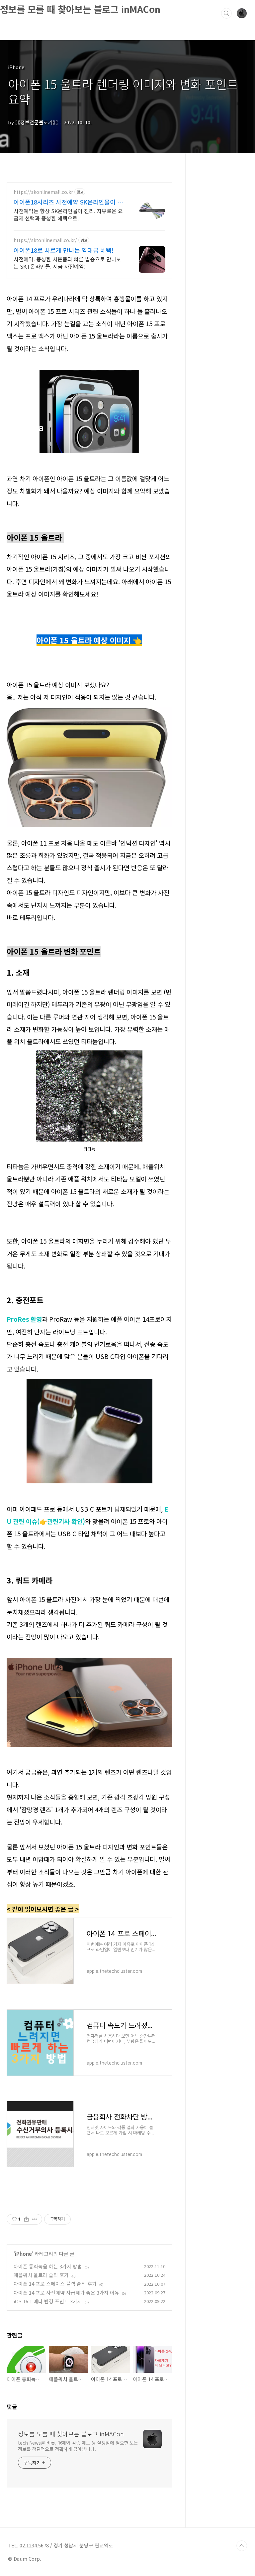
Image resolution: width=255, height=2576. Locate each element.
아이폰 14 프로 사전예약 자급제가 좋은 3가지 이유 (66, 2293)
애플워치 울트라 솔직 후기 (41, 2275)
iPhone (23, 2254)
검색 (226, 13)
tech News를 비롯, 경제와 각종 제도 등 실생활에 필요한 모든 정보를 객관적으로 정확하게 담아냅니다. (78, 2446)
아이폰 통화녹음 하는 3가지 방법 (48, 2266)
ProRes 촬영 (24, 1319)
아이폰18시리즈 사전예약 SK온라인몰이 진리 (68, 202)
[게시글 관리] (35, 2219)
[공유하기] (26, 2219)
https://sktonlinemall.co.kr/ (45, 240)
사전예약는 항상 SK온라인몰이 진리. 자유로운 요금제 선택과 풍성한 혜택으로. (68, 214)
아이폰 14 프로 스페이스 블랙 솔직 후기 (55, 2284)
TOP (242, 2546)
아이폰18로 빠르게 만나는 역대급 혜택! (64, 250)
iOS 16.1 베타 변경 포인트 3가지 (48, 2301)
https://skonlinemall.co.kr (43, 192)
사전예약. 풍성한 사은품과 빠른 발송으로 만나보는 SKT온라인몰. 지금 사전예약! (67, 263)
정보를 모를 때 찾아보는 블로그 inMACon (80, 9)
